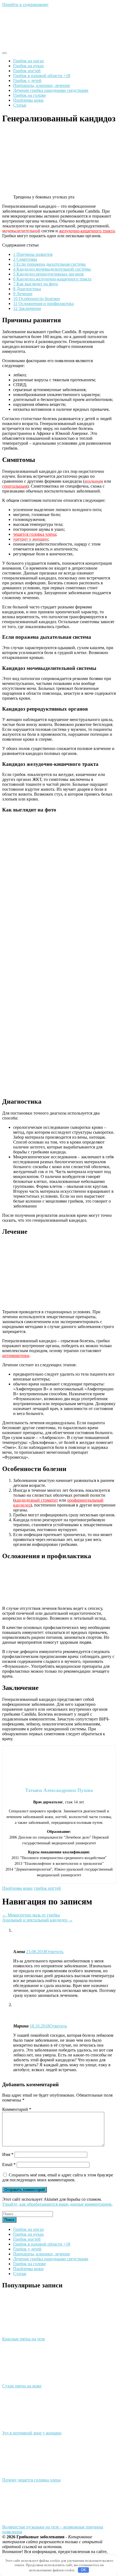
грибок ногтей (47, 1888)
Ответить (55, 1952)
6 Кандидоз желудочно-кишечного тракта (52, 279)
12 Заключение (27, 308)
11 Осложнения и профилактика (43, 304)
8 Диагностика (27, 289)
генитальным (15, 486)
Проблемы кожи (28, 100)
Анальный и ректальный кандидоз (37, 1920)
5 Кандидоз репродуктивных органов (48, 274)
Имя (8, 2154)
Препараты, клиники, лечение (42, 85)
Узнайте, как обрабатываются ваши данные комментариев (57, 2204)
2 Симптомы (25, 259)
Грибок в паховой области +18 (42, 76)
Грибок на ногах (29, 61)
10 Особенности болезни (36, 299)
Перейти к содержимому (25, 5)
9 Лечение (23, 294)
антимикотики (16, 1356)
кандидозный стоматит (36, 1500)
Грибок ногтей (27, 71)
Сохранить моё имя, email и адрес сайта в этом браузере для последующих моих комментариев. (58, 2177)
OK (84, 2570)
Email (9, 2165)
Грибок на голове (29, 95)
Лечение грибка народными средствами (51, 90)
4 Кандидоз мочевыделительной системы (52, 269)
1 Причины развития (33, 254)
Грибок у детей (27, 80)
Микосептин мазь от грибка (31, 1915)
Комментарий (17, 2109)
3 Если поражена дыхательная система (49, 264)
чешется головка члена (35, 534)
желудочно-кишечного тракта (87, 231)
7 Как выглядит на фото (36, 284)
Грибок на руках (29, 66)
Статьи (20, 105)
